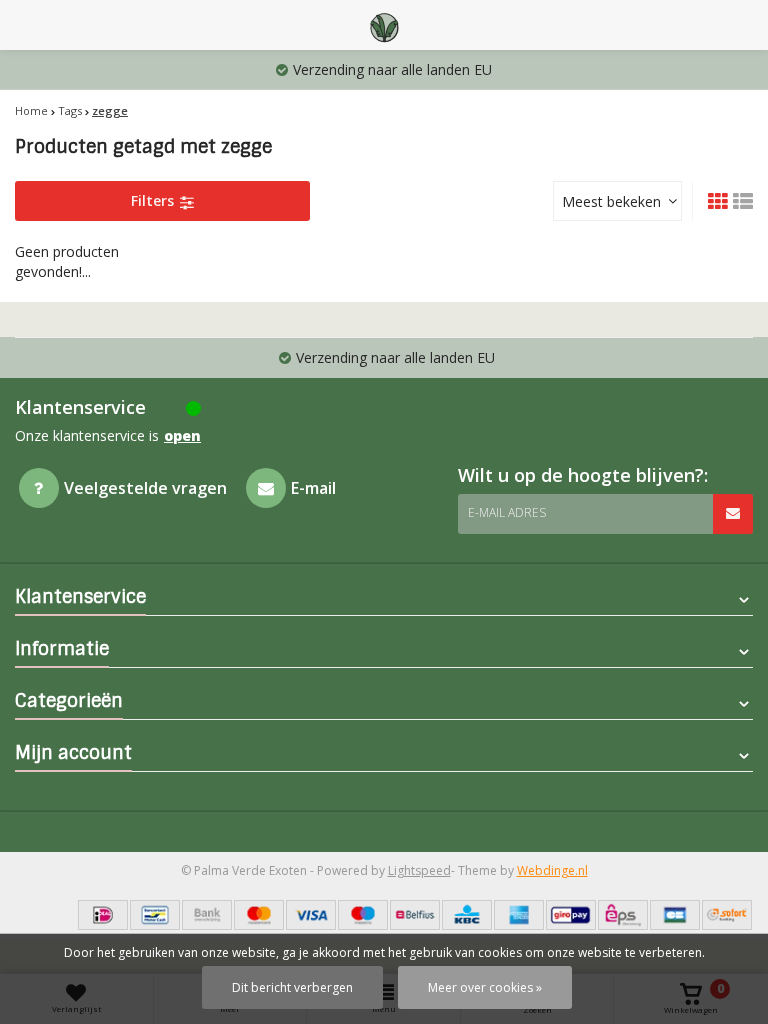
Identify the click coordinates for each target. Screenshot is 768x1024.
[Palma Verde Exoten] (384, 25)
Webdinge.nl (552, 870)
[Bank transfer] (207, 915)
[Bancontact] (155, 915)
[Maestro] (363, 915)
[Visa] (311, 915)
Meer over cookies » (485, 987)
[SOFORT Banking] (727, 915)
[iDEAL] (103, 915)
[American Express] (519, 915)
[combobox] (617, 201)
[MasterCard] (259, 915)
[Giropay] (571, 915)
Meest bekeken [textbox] (611, 201)
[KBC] (467, 915)
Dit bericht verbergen (292, 987)
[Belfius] (415, 915)
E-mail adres (507, 512)
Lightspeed (419, 870)
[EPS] (623, 915)
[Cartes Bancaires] (675, 915)
